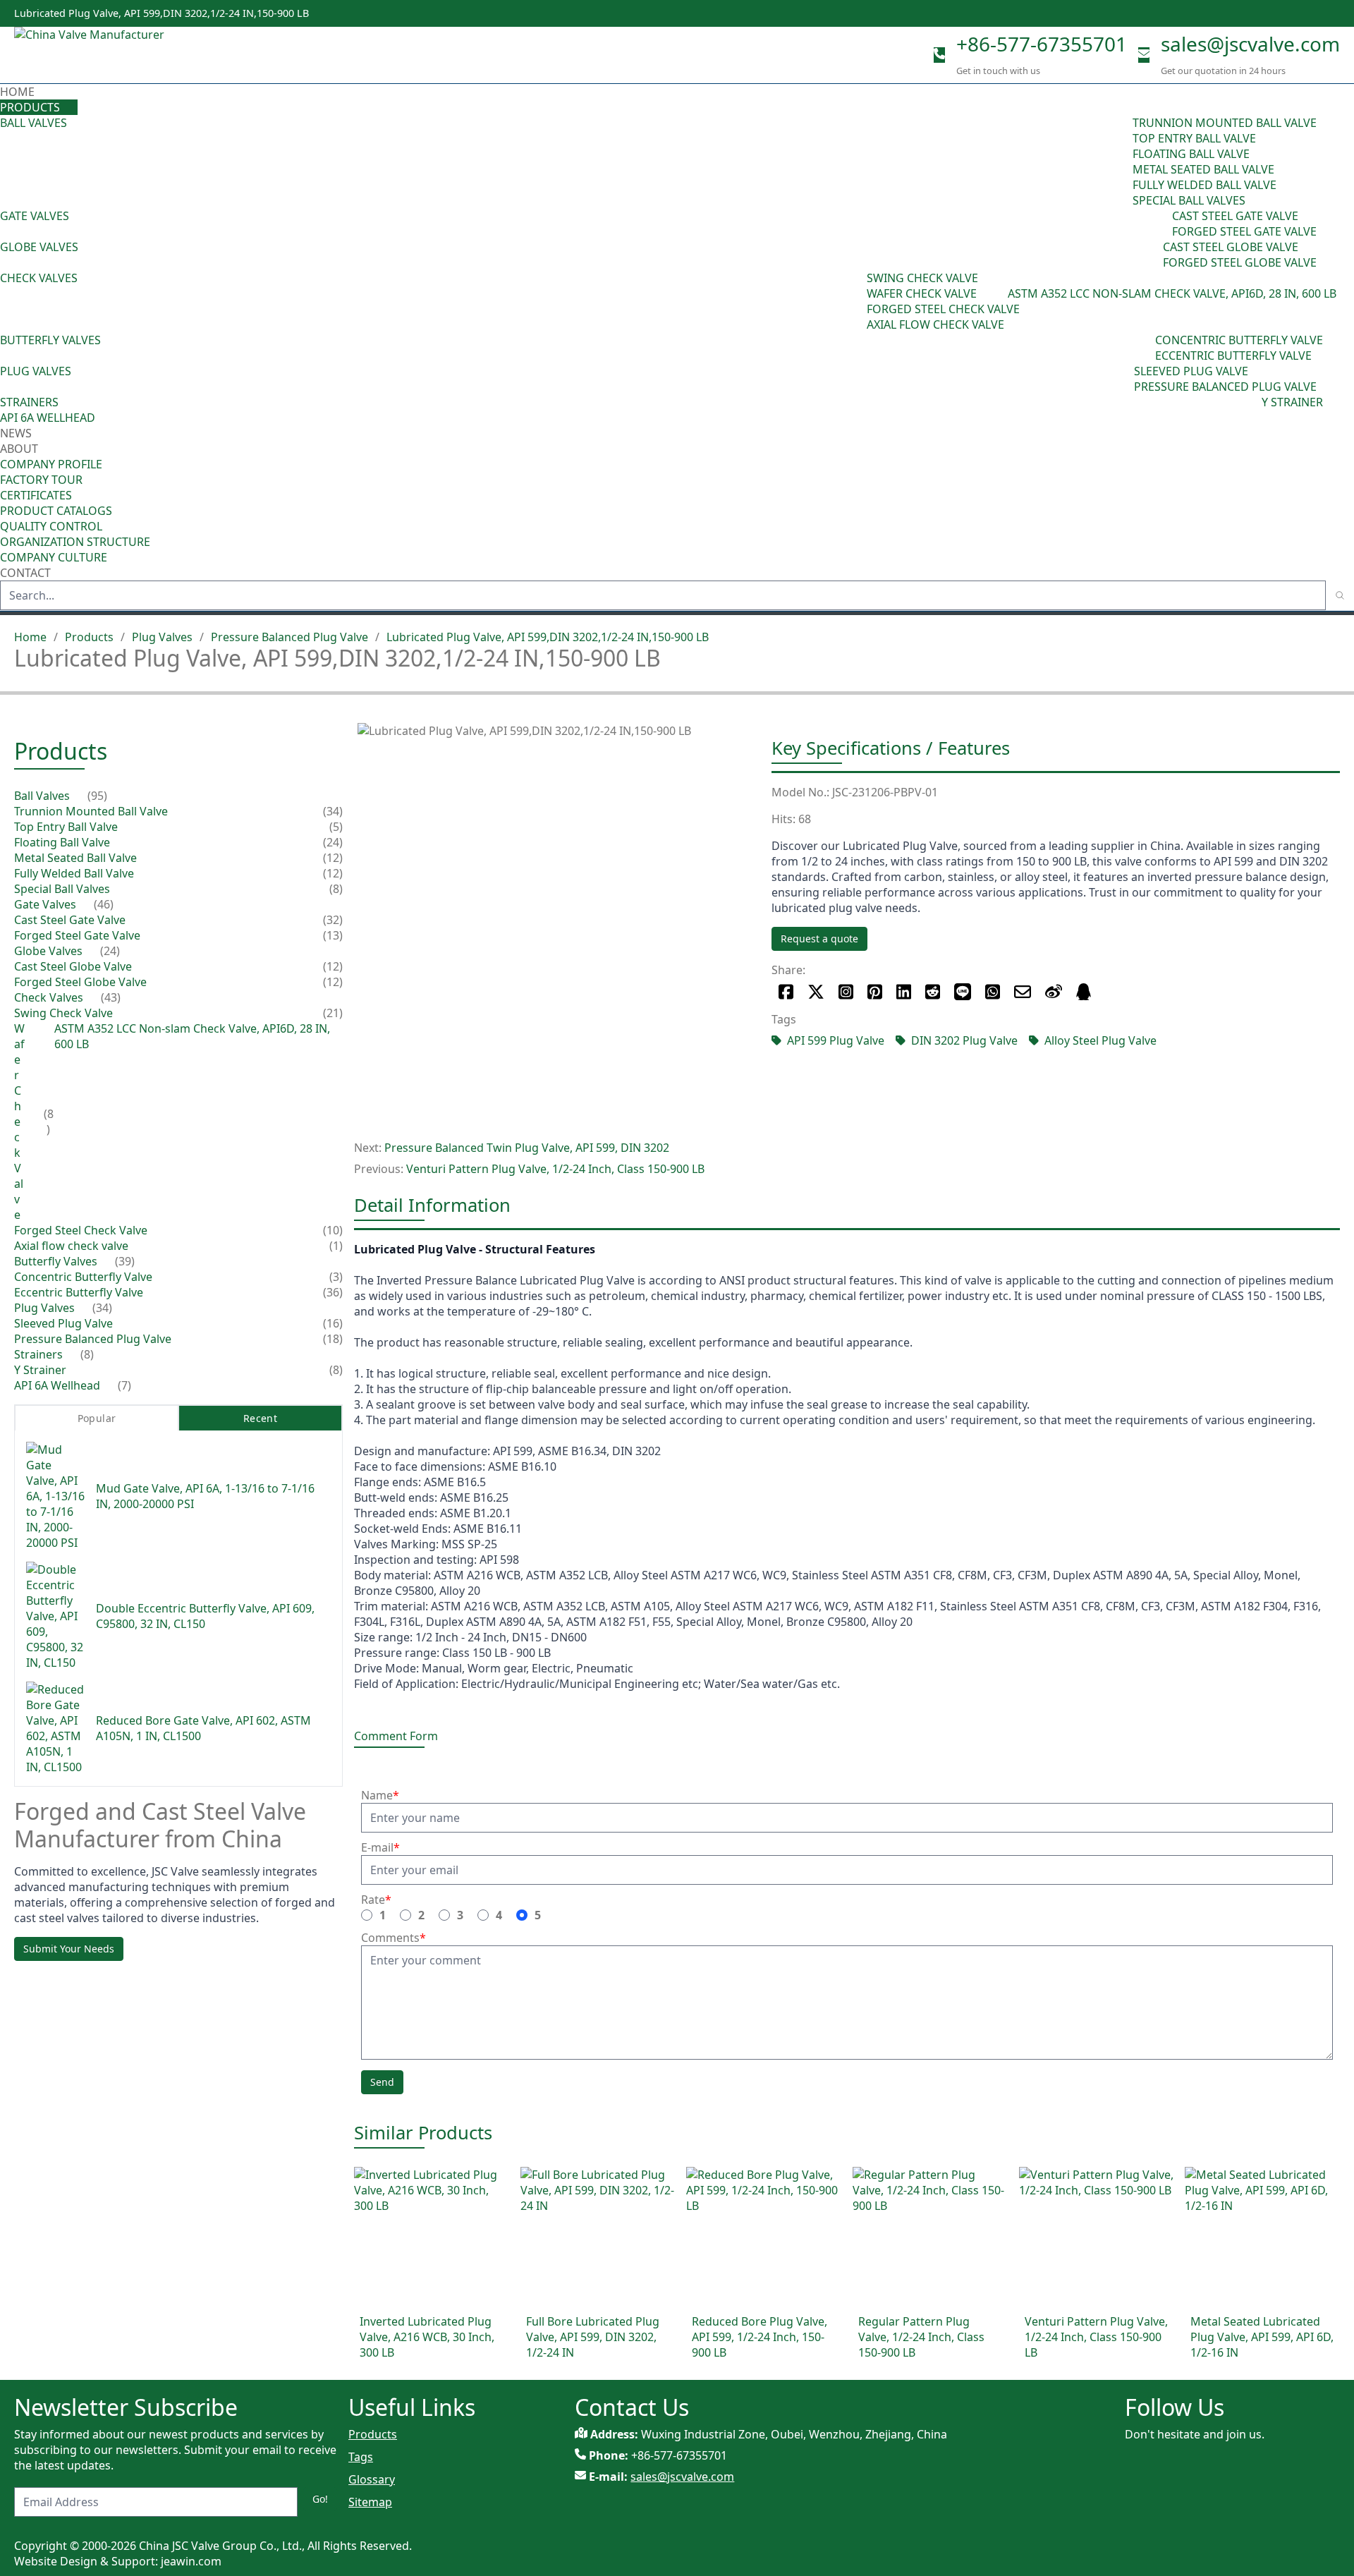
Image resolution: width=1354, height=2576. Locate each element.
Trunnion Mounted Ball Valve (1225, 123)
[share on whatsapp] (993, 992)
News (16, 433)
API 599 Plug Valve (836, 1040)
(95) (1123, 162)
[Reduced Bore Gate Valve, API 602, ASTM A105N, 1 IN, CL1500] (55, 1728)
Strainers (29, 402)
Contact (25, 573)
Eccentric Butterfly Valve (1233, 356)
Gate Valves (35, 216)
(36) (333, 1292)
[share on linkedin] (904, 992)
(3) (336, 1277)
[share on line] (963, 992)
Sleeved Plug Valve (1191, 371)
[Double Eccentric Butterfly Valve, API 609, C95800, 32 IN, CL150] (55, 1616)
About (20, 449)
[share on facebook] (786, 992)
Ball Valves (33, 123)
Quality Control (51, 526)
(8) (1001, 293)
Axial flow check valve (935, 324)
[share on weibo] (1054, 992)
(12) (333, 858)
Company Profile (51, 464)
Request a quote (819, 938)
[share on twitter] (816, 992)
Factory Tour (41, 480)
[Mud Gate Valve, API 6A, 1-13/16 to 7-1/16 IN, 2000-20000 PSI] (55, 1496)
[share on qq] (1084, 992)
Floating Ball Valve (1191, 154)
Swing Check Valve (922, 278)
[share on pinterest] (875, 992)
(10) (333, 1230)
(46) (1162, 224)
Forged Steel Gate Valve (1244, 231)
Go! (320, 2499)
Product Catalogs (56, 511)
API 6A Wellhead (48, 418)
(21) (333, 1013)
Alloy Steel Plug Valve (1100, 1040)
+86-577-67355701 (1042, 44)
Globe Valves (39, 247)
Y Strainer (1292, 402)
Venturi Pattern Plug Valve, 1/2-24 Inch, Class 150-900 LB (555, 1169)
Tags (361, 2457)
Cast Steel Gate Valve (1235, 216)
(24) (1153, 255)
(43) (857, 301)
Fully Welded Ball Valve (1204, 185)
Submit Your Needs (69, 1949)
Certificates (36, 495)
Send (382, 2082)
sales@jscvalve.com (1250, 44)
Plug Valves (36, 371)
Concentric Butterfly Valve (1239, 340)
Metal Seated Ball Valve (1203, 169)
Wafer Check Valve (922, 293)
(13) (333, 935)
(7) (124, 1385)
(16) (333, 1323)
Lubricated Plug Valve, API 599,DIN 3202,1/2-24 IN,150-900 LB (548, 637)
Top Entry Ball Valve (1194, 138)
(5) (336, 827)
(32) (333, 920)
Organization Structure (75, 542)
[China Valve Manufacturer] (120, 55)
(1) (336, 1246)
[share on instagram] (846, 992)
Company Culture (54, 557)
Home (17, 92)
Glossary (372, 2479)
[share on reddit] (933, 992)
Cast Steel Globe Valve (1231, 247)
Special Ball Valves (1189, 200)
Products (30, 107)
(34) (1124, 379)
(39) (1145, 348)
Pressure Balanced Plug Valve (1225, 387)
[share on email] (1023, 992)
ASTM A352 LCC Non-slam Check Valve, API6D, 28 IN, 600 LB (1172, 293)
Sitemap (370, 2502)
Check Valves (39, 278)
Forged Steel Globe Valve (1240, 262)
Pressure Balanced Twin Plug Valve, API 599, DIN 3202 (527, 1148)
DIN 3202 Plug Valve (964, 1040)
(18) (333, 1339)
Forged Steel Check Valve (943, 309)
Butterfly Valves (50, 340)
